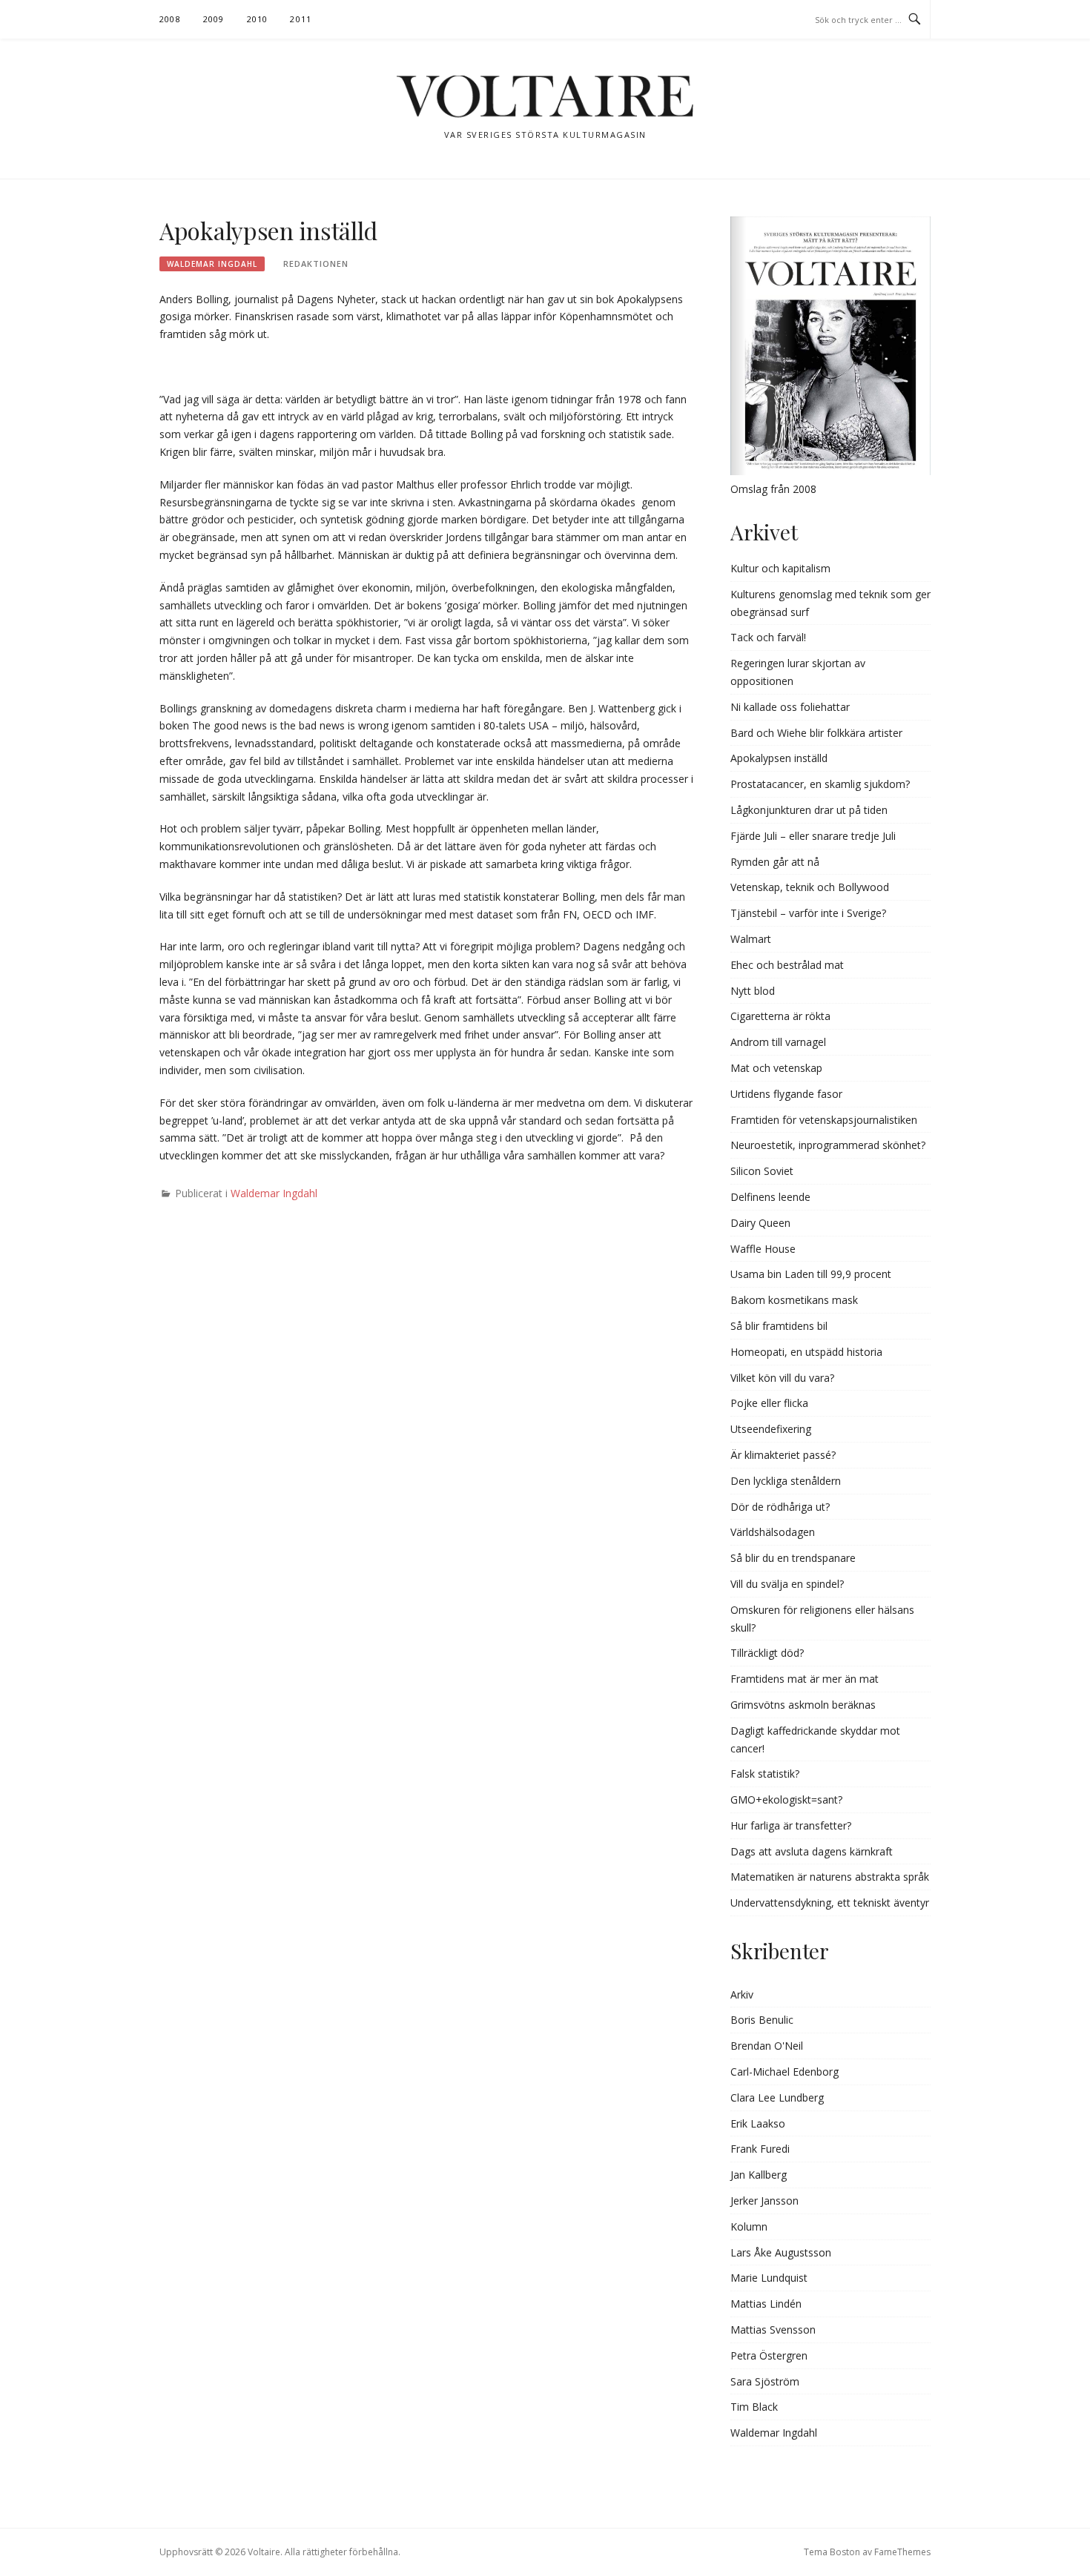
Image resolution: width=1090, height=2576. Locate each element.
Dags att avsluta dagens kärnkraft (812, 1851)
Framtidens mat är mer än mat (805, 1679)
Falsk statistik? (765, 1774)
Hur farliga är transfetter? (791, 1825)
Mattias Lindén (766, 2304)
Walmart (751, 939)
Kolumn (749, 2226)
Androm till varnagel (778, 1042)
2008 (170, 19)
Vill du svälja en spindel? (787, 1584)
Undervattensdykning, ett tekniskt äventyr (830, 1903)
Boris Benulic (762, 2020)
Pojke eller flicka (769, 1403)
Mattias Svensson (773, 2330)
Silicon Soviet (762, 1171)
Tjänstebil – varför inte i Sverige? (808, 913)
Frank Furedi (760, 2149)
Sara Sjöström (765, 2381)
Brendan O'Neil (767, 2046)
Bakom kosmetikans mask (794, 1300)
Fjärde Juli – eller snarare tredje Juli (813, 836)
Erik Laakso (758, 2123)
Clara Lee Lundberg (777, 2097)
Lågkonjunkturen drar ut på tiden (809, 810)
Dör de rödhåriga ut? (780, 1507)
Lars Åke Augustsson (781, 2252)
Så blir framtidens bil (779, 1326)
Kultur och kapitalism (780, 568)
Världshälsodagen (773, 1532)
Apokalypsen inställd (779, 758)
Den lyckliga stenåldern (786, 1481)
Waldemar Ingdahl (212, 264)
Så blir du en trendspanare (793, 1558)
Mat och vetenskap (776, 1068)
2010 (258, 19)
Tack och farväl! (768, 637)
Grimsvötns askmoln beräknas (803, 1705)
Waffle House (763, 1249)
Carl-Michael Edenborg (785, 2072)
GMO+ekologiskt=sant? (786, 1799)
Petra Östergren (769, 2355)
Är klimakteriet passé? (783, 1455)
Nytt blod (753, 991)
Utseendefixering (771, 1429)
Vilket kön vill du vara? (782, 1378)
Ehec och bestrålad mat (787, 965)
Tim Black (754, 2407)
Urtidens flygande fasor (786, 1094)
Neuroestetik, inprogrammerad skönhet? (828, 1145)
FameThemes (902, 2552)
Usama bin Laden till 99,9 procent (811, 1274)
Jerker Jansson (764, 2201)
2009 (214, 19)
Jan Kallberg (759, 2175)
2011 (301, 19)
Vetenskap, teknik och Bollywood (810, 887)
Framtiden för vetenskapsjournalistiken (824, 1120)
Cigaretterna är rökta (780, 1016)
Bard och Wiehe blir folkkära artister (816, 733)
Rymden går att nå (775, 862)
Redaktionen (316, 264)
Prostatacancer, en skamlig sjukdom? (820, 784)
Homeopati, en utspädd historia (806, 1352)
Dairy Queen (760, 1223)
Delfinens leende (770, 1197)
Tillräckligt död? (767, 1653)
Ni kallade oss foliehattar (790, 707)
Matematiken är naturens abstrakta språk (830, 1877)
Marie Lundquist (769, 2278)
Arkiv (742, 1994)
